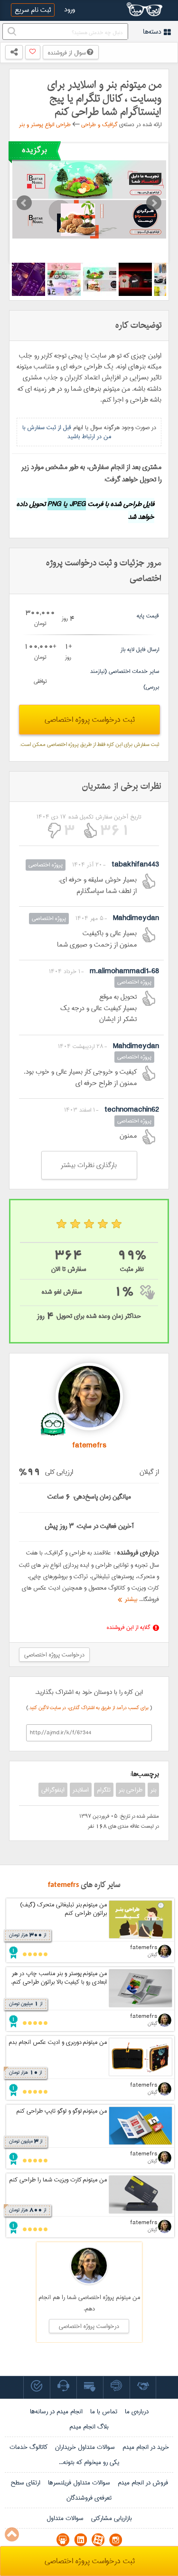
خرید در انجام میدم (146, 2447)
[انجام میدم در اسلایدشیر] (63, 2540)
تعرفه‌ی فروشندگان (89, 2498)
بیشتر (130, 1599)
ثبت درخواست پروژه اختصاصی (90, 720)
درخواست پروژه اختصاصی (54, 1655)
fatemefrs (63, 1885)
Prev (24, 203)
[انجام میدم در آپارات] (98, 2540)
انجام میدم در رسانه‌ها (56, 2411)
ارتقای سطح (25, 2483)
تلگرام (104, 1790)
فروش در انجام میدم (143, 2483)
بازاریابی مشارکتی (112, 2518)
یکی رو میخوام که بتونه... (89, 2462)
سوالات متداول (65, 2518)
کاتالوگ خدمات (28, 2447)
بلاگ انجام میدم (89, 2427)
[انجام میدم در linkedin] (80, 2540)
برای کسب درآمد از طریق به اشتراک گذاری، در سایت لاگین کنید (90, 1708)
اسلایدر (81, 1790)
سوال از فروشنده (67, 53)
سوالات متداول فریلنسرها (79, 2483)
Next (154, 203)
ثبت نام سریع (33, 10)
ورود (70, 9)
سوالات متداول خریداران (85, 2447)
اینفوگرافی (53, 1790)
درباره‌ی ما (137, 2411)
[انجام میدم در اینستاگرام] (116, 2540)
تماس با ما (104, 2411)
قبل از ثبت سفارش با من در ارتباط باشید (67, 432)
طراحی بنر (131, 1790)
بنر (153, 1790)
